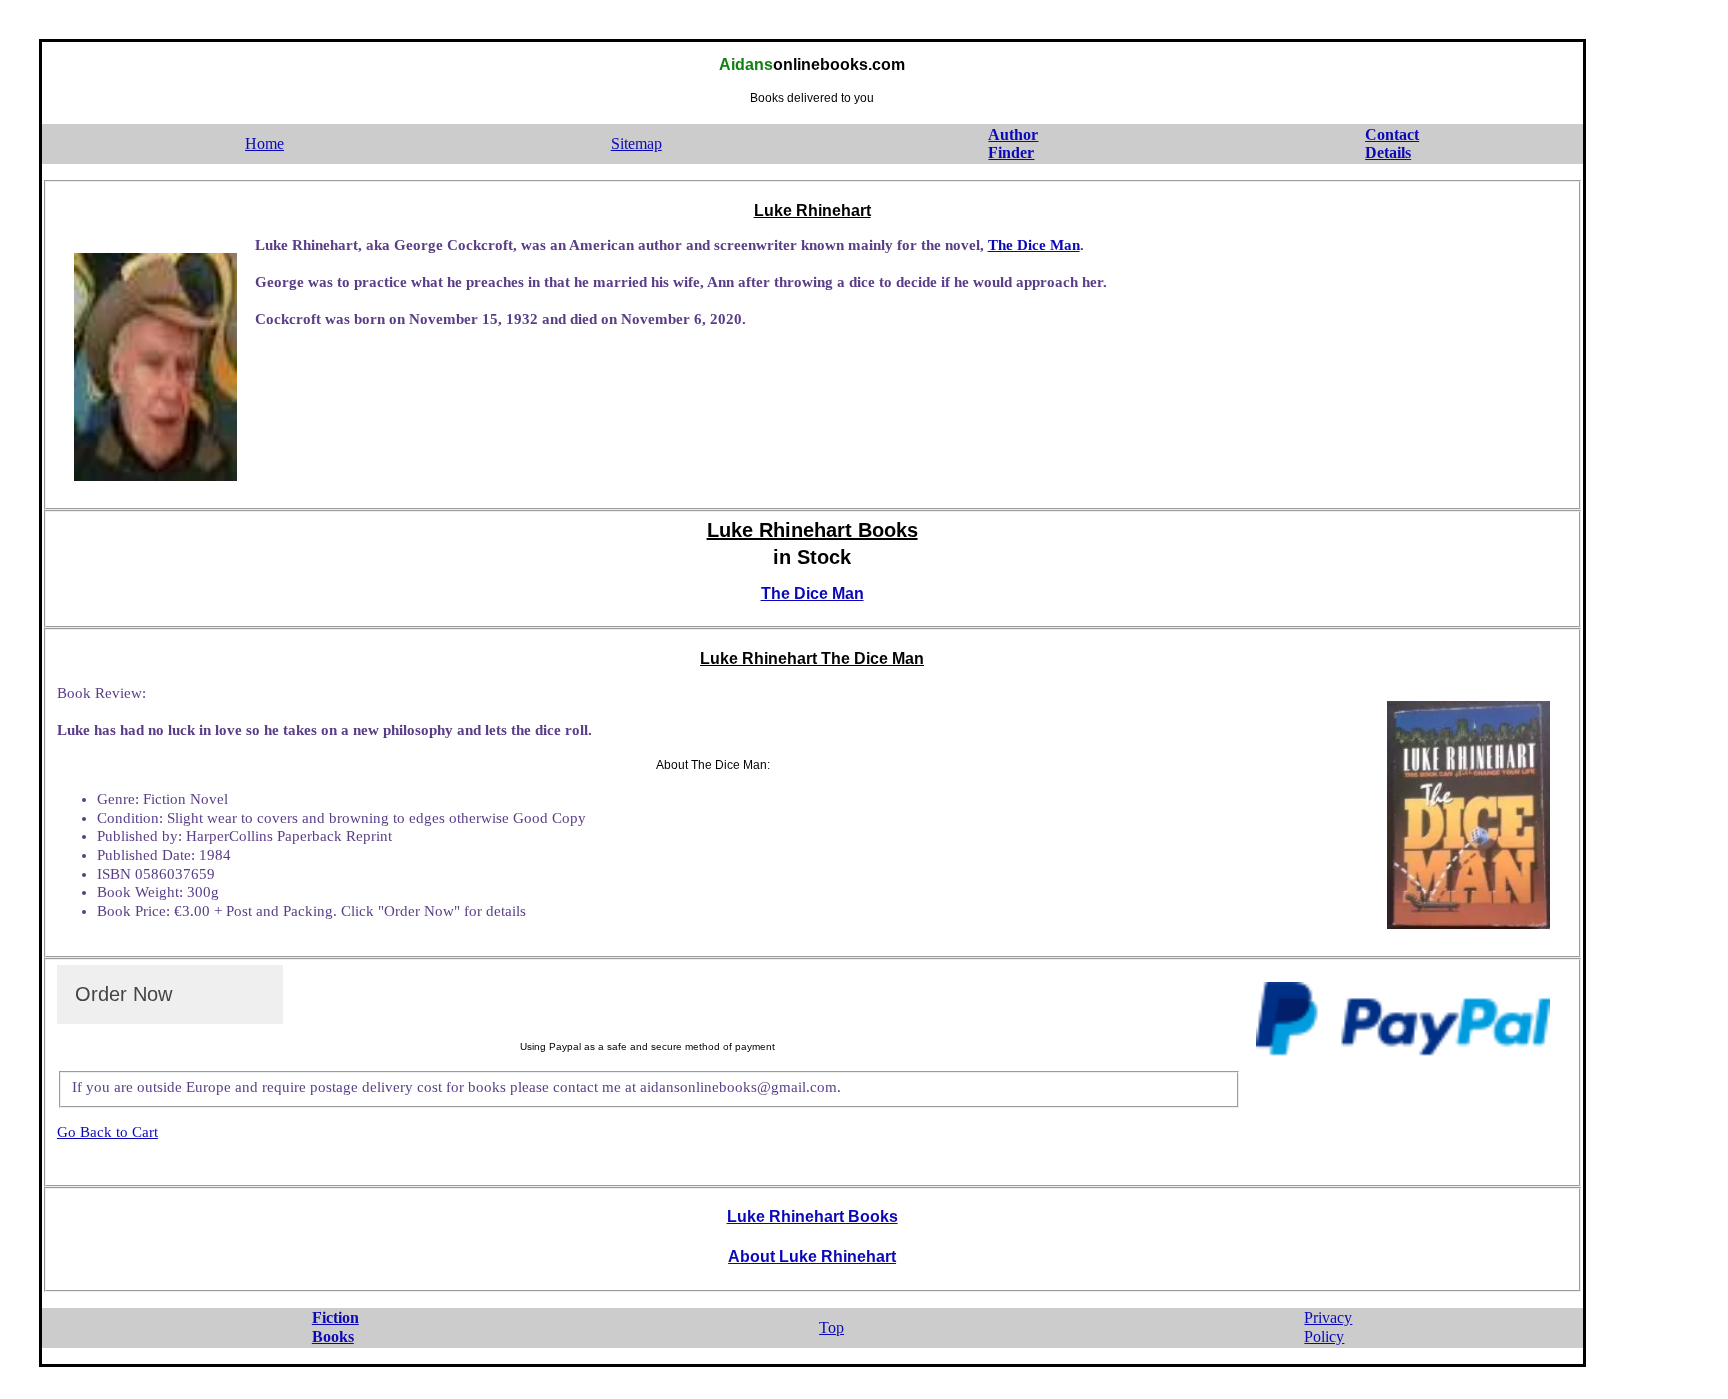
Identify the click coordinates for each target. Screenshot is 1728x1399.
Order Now (123, 994)
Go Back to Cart (107, 1132)
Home (264, 143)
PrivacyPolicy (1328, 1327)
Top (831, 1327)
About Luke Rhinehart (812, 1256)
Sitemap (636, 143)
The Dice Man (1034, 245)
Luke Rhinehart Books (812, 1216)
